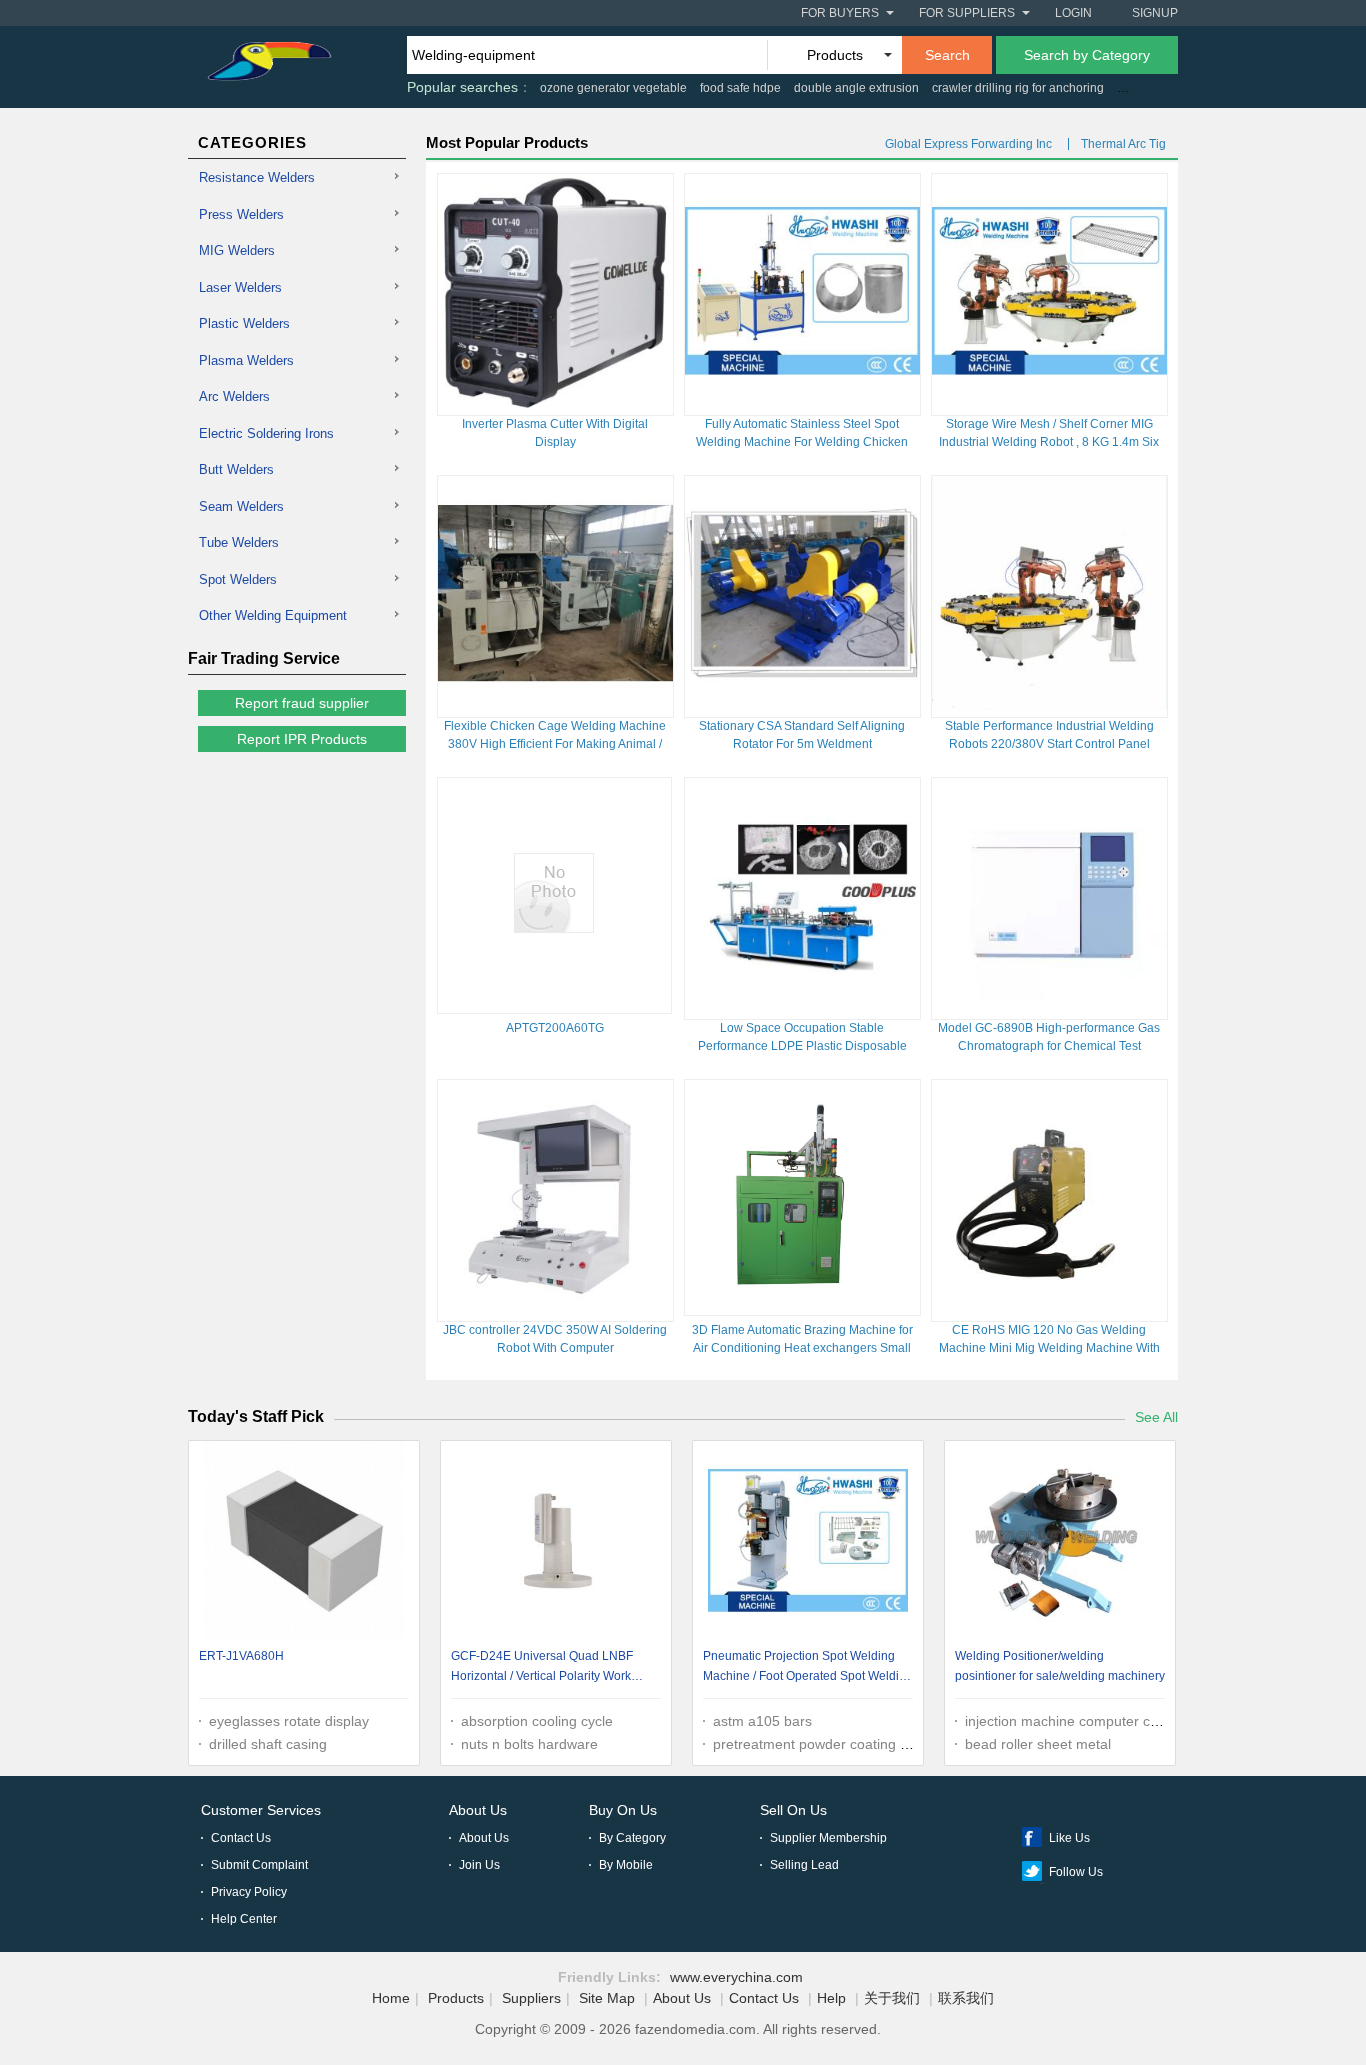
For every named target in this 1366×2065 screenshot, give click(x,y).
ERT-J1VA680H (241, 1656)
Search (947, 55)
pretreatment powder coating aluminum (837, 1744)
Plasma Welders (246, 360)
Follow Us (1076, 1872)
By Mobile (626, 1865)
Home (391, 1998)
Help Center (244, 1919)
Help (831, 1998)
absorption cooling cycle (537, 1721)
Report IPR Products (302, 739)
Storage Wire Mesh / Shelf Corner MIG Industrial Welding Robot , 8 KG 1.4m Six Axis (1049, 442)
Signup (1155, 13)
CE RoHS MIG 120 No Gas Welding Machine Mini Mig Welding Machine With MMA (1049, 1348)
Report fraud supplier (302, 703)
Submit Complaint (259, 1865)
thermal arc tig (1123, 144)
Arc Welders (234, 396)
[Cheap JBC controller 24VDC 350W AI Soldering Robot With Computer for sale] (555, 1310)
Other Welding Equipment (273, 615)
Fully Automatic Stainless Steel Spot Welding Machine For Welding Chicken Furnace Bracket (802, 442)
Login (1073, 13)
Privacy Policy (249, 1892)
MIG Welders (237, 250)
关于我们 (892, 1998)
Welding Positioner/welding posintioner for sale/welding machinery (1060, 1666)
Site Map (607, 1998)
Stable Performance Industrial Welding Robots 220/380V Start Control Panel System (1049, 744)
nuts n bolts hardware (529, 1744)
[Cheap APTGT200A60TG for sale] (554, 928)
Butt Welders (236, 469)
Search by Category (1087, 55)
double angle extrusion (856, 88)
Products (456, 1998)
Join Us (479, 1865)
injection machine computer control (1075, 1721)
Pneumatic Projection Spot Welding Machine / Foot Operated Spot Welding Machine (808, 1668)
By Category (632, 1838)
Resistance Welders (257, 177)
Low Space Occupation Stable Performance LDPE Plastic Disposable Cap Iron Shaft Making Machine (802, 1046)
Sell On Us (793, 1810)
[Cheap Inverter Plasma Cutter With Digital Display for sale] (555, 404)
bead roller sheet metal (1038, 1744)
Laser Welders (240, 287)
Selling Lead (804, 1865)
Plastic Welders (244, 323)
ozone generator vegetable (613, 88)
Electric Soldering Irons (266, 433)
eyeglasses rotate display (289, 1721)
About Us (478, 1810)
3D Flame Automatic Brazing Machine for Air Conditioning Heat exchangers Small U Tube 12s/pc (802, 1348)
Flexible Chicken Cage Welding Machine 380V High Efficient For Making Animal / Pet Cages (555, 744)
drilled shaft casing (268, 1744)
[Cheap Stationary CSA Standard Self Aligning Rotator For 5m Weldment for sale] (802, 706)
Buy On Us (623, 1810)
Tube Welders (239, 542)
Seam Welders (241, 506)
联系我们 (966, 1998)
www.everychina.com (736, 1977)
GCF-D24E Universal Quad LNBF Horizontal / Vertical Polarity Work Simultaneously (542, 1668)
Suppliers (531, 1998)
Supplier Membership (828, 1838)
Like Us (1069, 1838)
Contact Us (241, 1838)
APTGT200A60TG (555, 1028)
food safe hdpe (740, 88)
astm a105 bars (762, 1721)
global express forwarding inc (968, 144)
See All (1156, 1417)
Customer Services (261, 1810)
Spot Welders (238, 579)
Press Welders (241, 214)
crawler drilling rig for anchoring (1018, 88)
